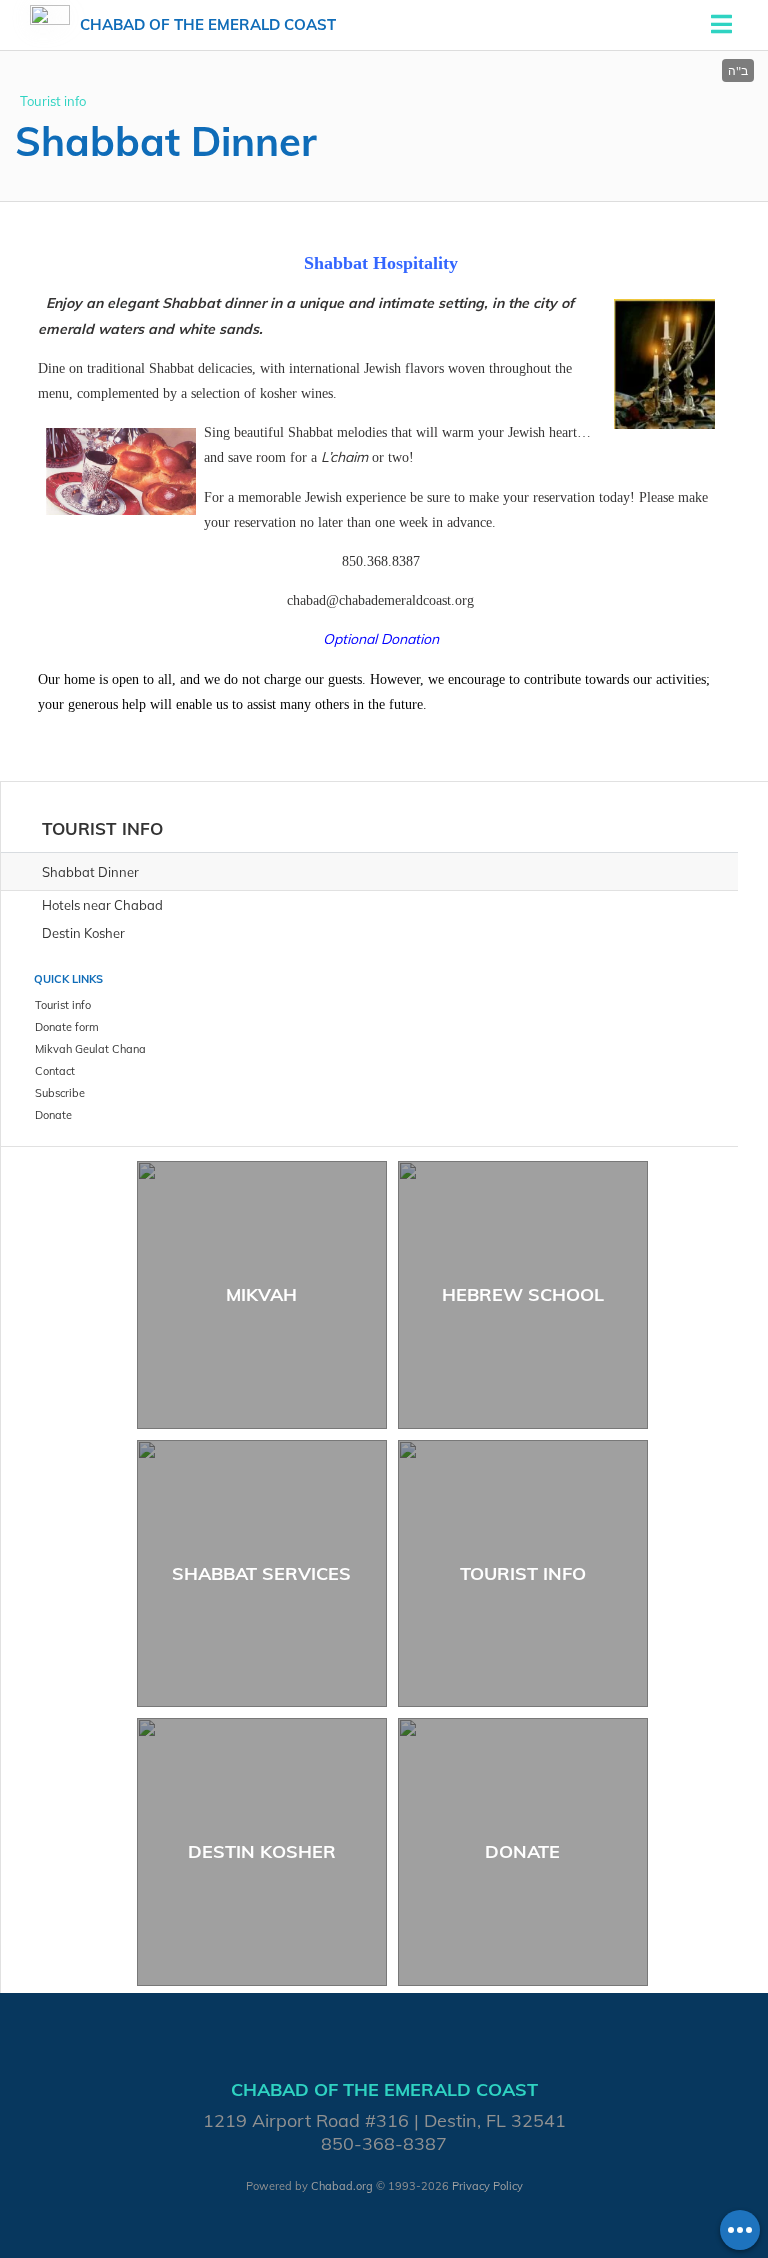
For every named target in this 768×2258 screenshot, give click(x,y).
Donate (522, 1851)
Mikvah (261, 1294)
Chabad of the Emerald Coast (208, 24)
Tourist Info (523, 1573)
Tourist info (53, 101)
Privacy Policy (487, 2186)
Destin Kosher (262, 1851)
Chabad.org (342, 2186)
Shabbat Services (261, 1573)
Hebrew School (523, 1294)
